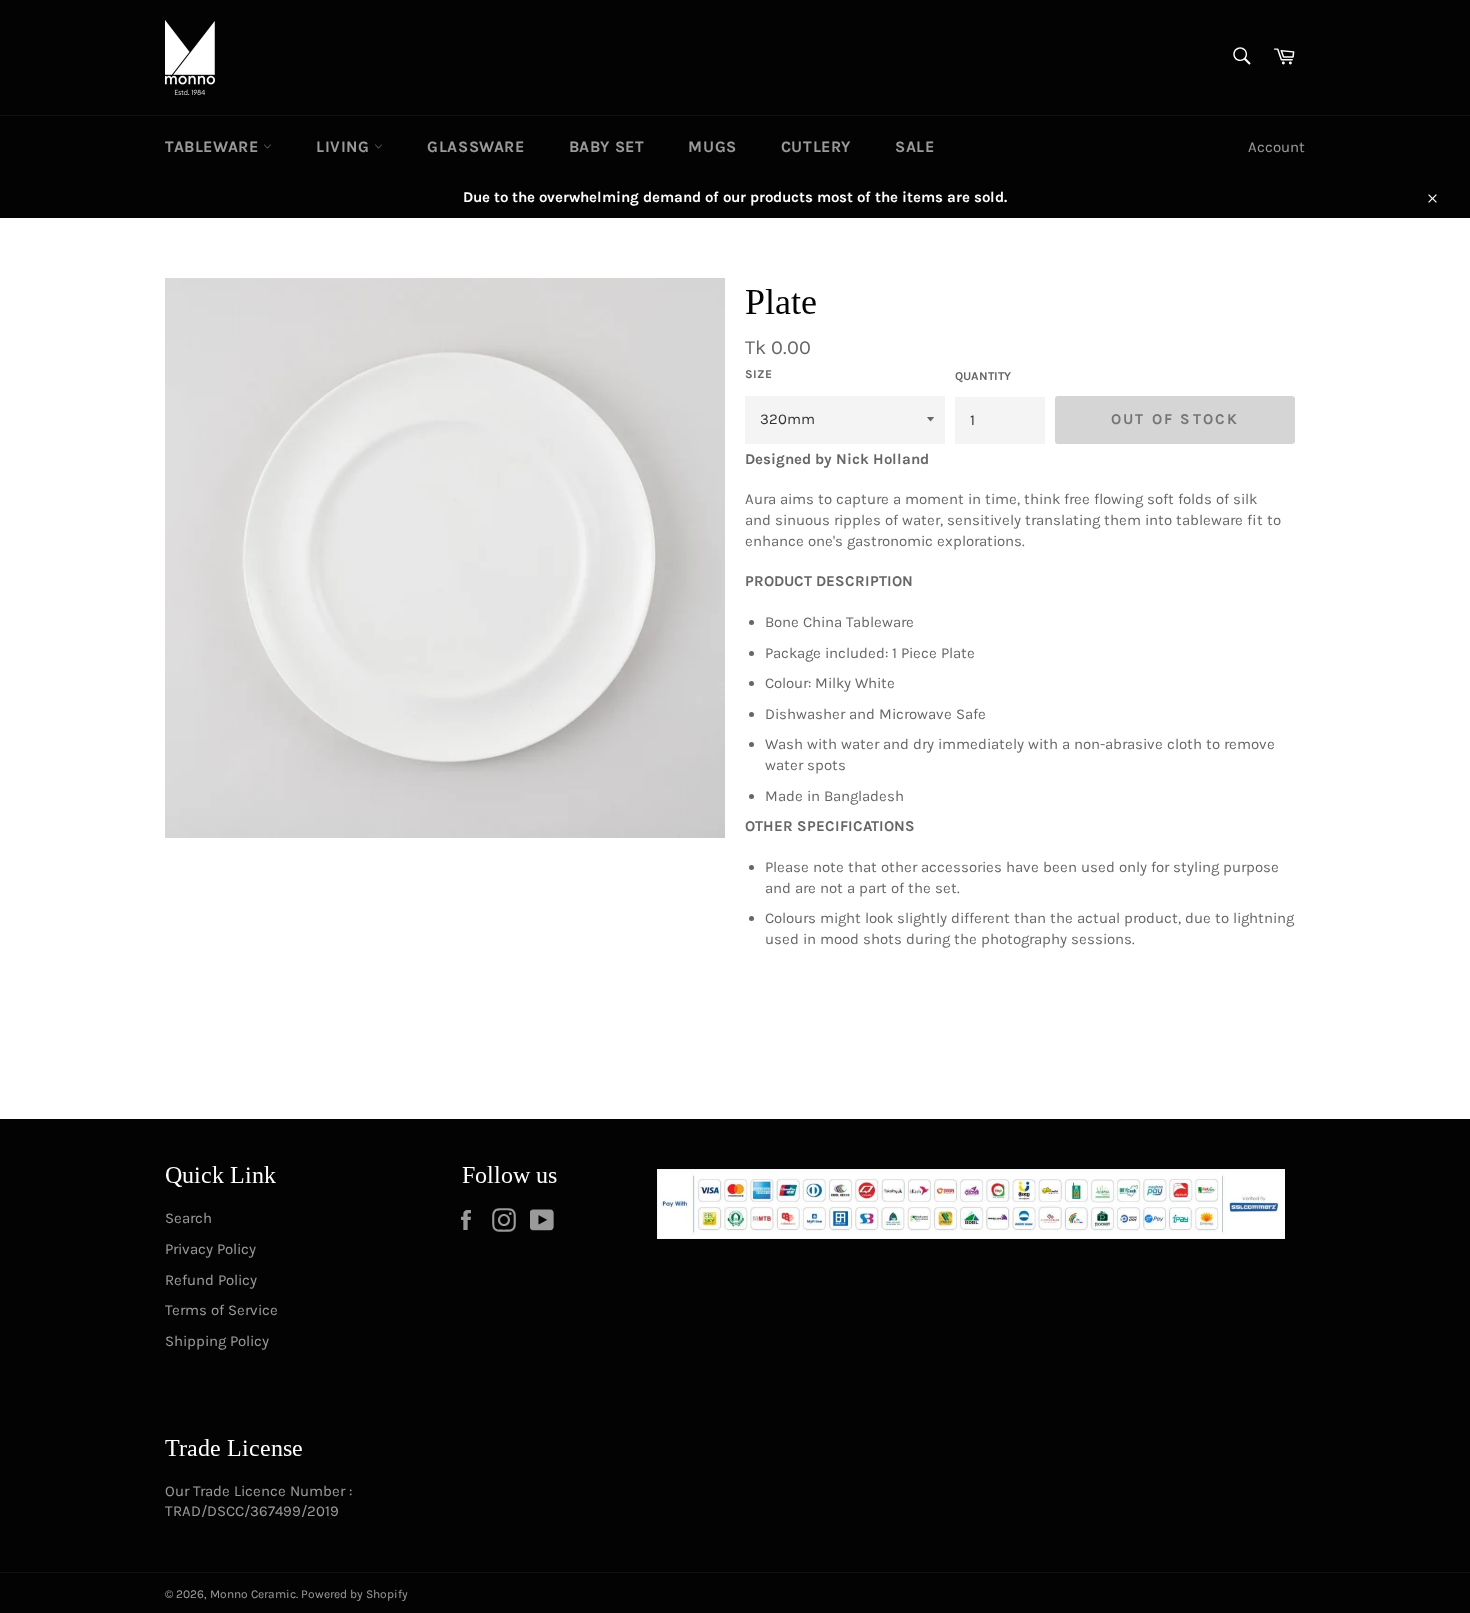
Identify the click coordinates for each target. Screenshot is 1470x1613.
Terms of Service (221, 1310)
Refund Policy (211, 1280)
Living (345, 146)
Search (188, 1218)
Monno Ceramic (253, 1594)
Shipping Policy (217, 1341)
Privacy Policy (210, 1249)
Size (758, 374)
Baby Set (607, 146)
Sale (914, 146)
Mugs (712, 146)
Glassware (475, 146)
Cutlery (816, 146)
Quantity (983, 376)
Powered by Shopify (354, 1594)
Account (1276, 147)
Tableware (214, 146)
